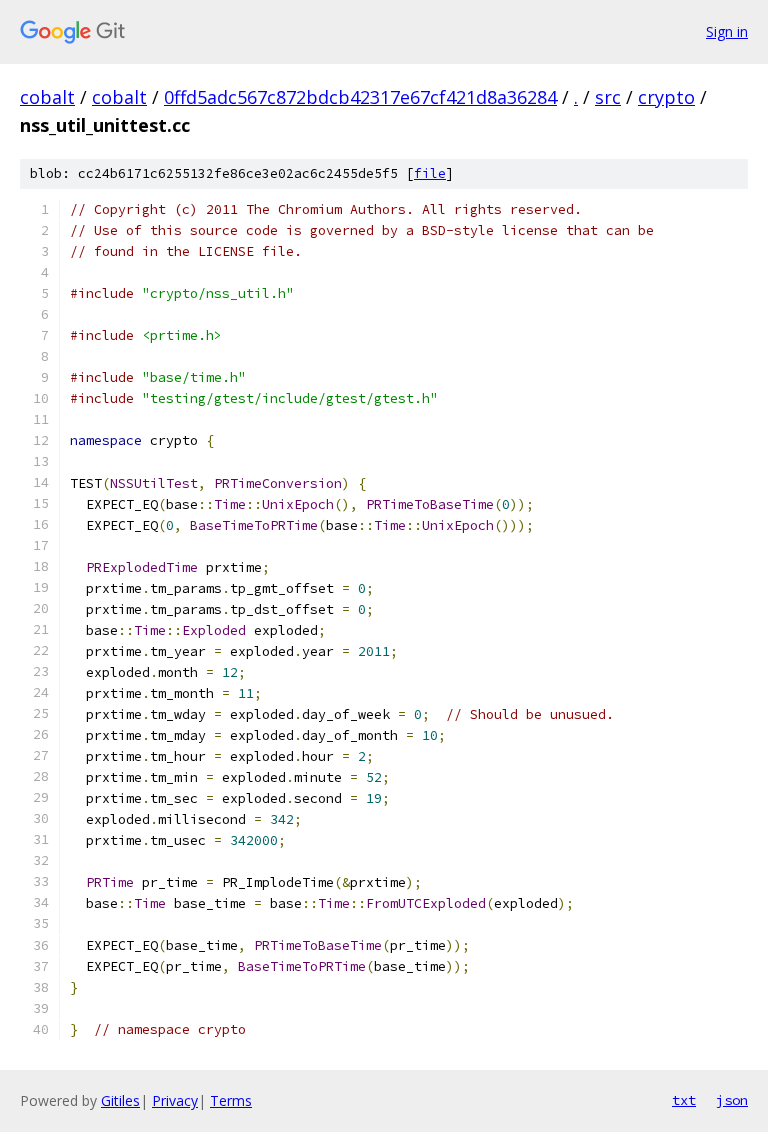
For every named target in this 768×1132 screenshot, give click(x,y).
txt (684, 1100)
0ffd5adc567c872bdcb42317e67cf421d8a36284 (360, 97)
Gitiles (120, 1100)
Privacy (175, 1100)
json (732, 1100)
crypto (666, 97)
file (430, 173)
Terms (231, 1100)
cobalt (47, 97)
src (608, 97)
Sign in (727, 31)
